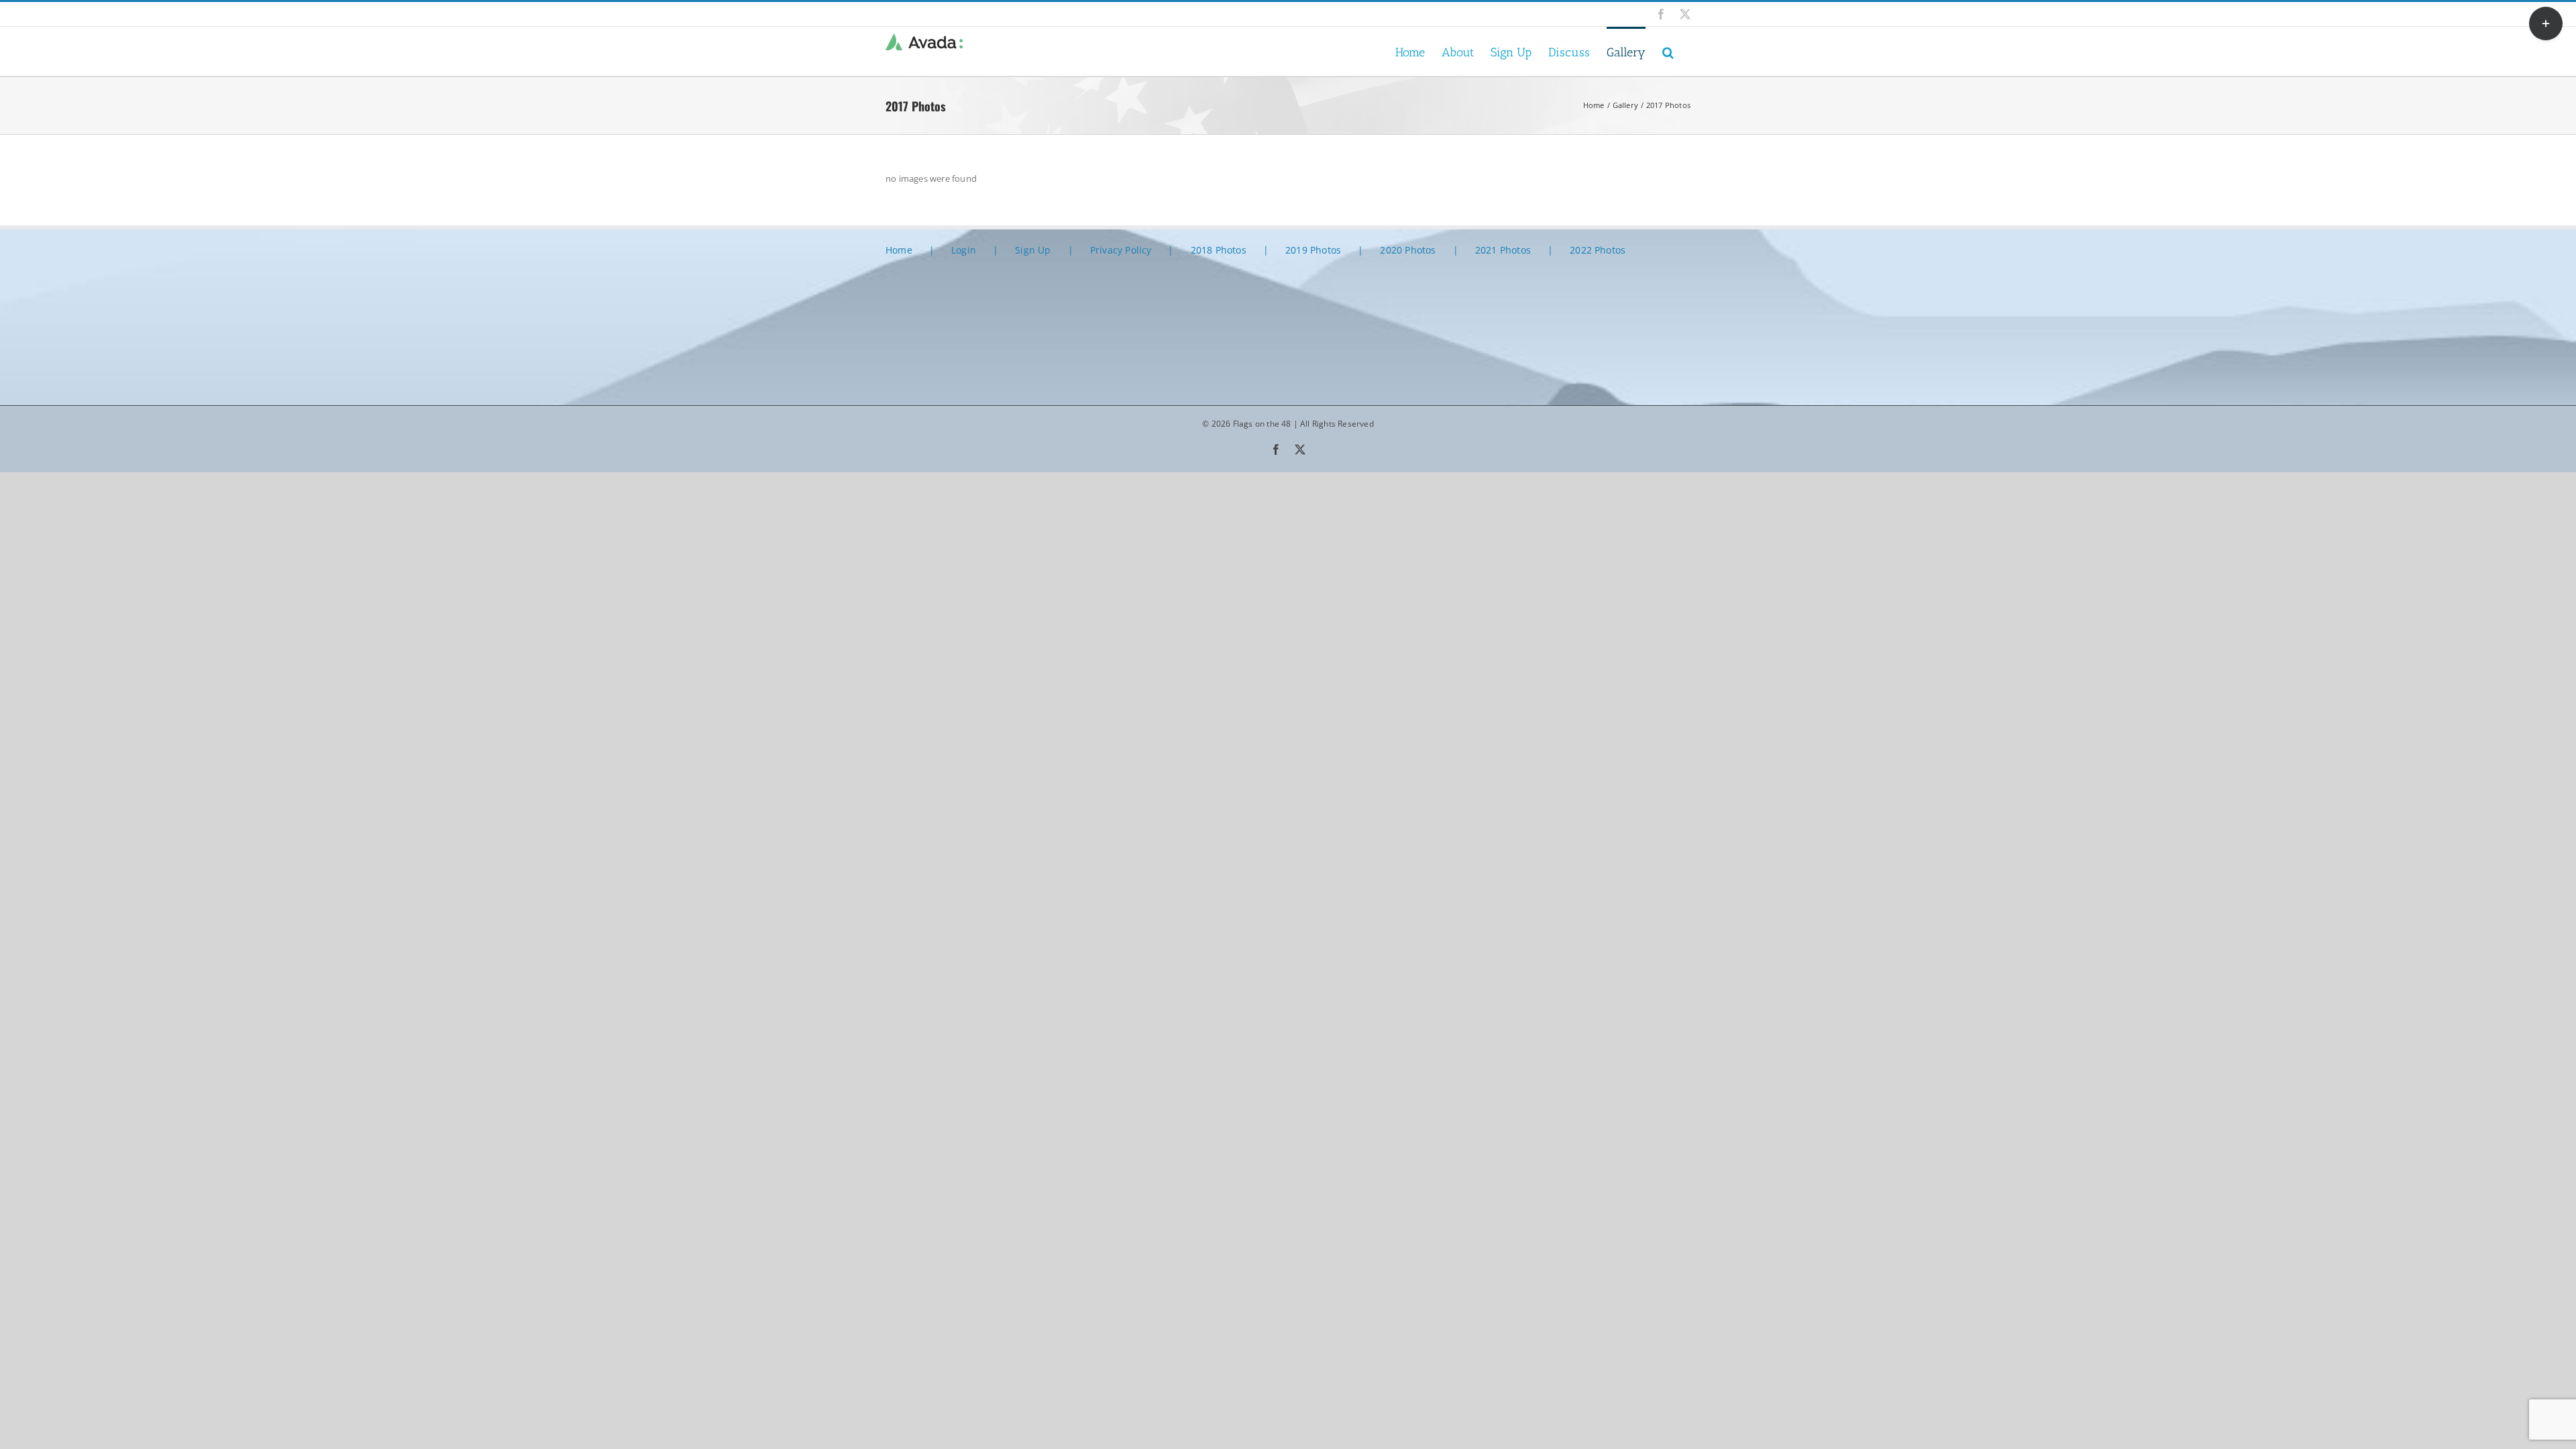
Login (964, 250)
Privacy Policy (1121, 250)
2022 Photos (1598, 250)
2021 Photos (1503, 250)
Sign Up (1033, 250)
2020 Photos (1408, 250)
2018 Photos (1219, 250)
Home (899, 250)
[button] (1668, 51)
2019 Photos (1313, 250)
